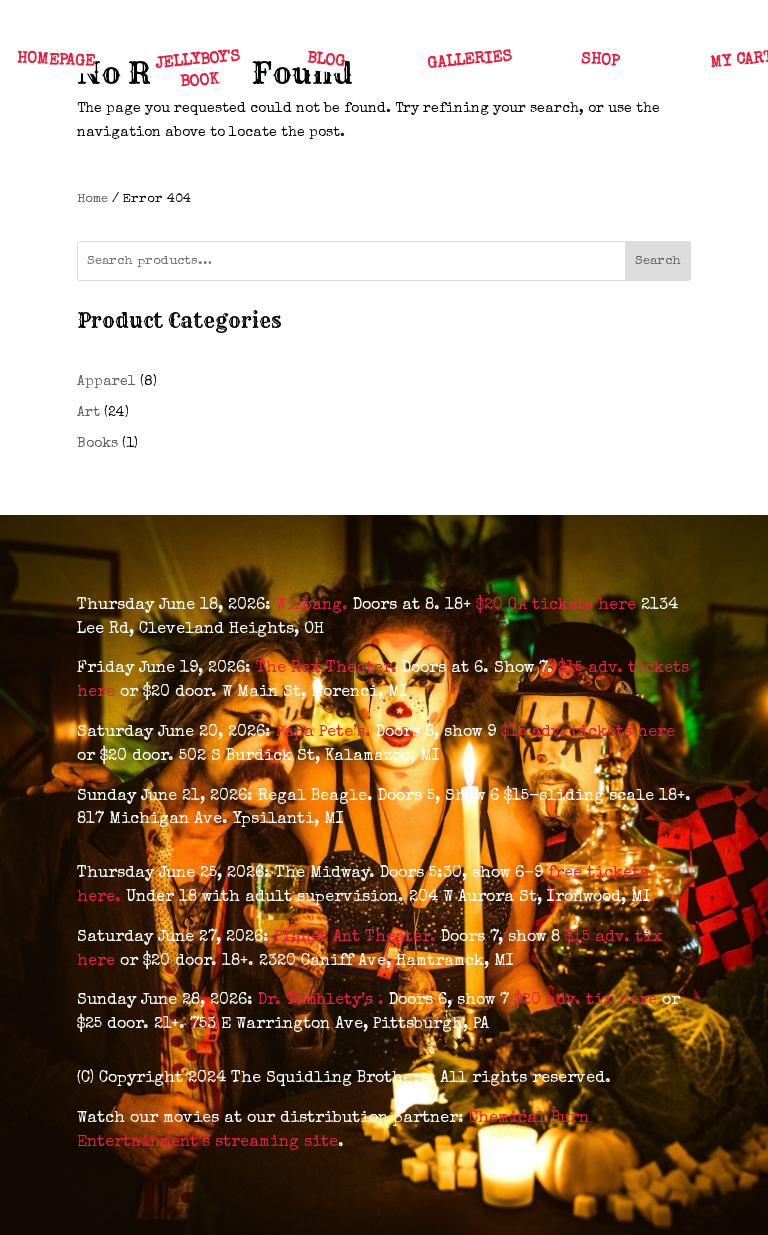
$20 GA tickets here (558, 606)
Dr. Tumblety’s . (323, 1001)
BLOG (325, 61)
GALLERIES (470, 60)
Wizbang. (314, 606)
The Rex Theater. (329, 669)
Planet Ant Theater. (357, 938)
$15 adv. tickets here (588, 733)
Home (92, 199)
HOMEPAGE (55, 61)
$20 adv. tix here (585, 1001)
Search (658, 261)
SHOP (599, 61)
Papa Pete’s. (326, 733)
